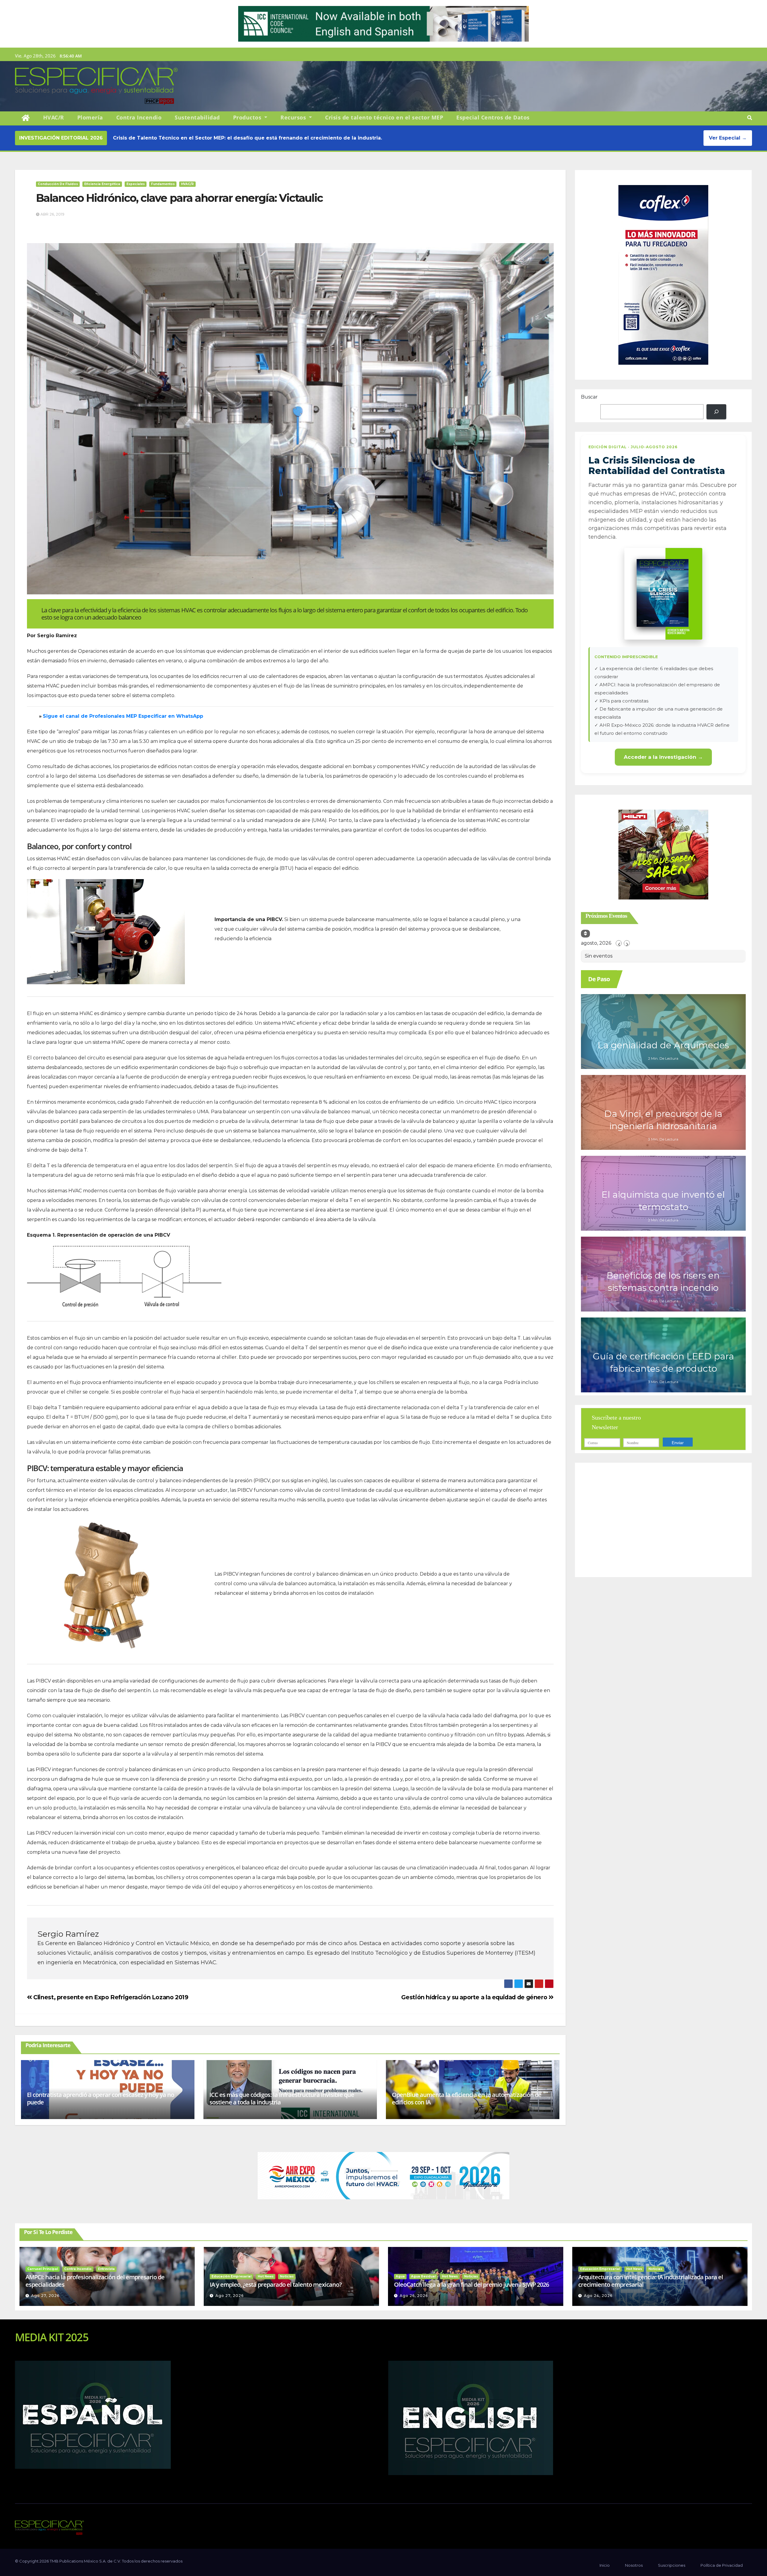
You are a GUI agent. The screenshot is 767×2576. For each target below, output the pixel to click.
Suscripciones (672, 2565)
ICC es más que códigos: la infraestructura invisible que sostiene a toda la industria (282, 2098)
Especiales (136, 184)
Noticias (287, 2276)
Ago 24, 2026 (598, 2296)
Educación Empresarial (231, 2276)
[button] (750, 118)
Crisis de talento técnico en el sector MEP (384, 117)
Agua (400, 2276)
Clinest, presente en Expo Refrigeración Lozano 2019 (110, 1997)
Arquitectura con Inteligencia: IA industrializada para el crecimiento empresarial (651, 2281)
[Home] (26, 118)
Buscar (589, 397)
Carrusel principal (43, 2269)
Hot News (266, 2276)
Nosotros (634, 2565)
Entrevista (106, 2269)
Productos (248, 117)
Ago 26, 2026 (414, 2296)
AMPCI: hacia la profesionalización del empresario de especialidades (95, 2281)
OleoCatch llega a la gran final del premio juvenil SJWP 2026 (471, 2285)
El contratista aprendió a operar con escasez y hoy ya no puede (101, 2098)
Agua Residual (423, 2276)
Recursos (294, 117)
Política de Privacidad (722, 2565)
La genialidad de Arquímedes (663, 1045)
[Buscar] (716, 412)
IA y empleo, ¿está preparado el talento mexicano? (276, 2285)
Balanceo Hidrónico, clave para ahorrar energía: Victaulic (179, 198)
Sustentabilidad (197, 117)
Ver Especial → (728, 138)
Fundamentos (163, 184)
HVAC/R (54, 117)
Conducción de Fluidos (58, 184)
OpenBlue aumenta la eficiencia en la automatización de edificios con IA (467, 2098)
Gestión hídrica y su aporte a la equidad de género (475, 1997)
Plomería (90, 117)
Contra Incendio (139, 117)
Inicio (605, 2565)
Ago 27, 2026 (45, 2296)
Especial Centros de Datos (493, 117)
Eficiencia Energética (102, 184)
